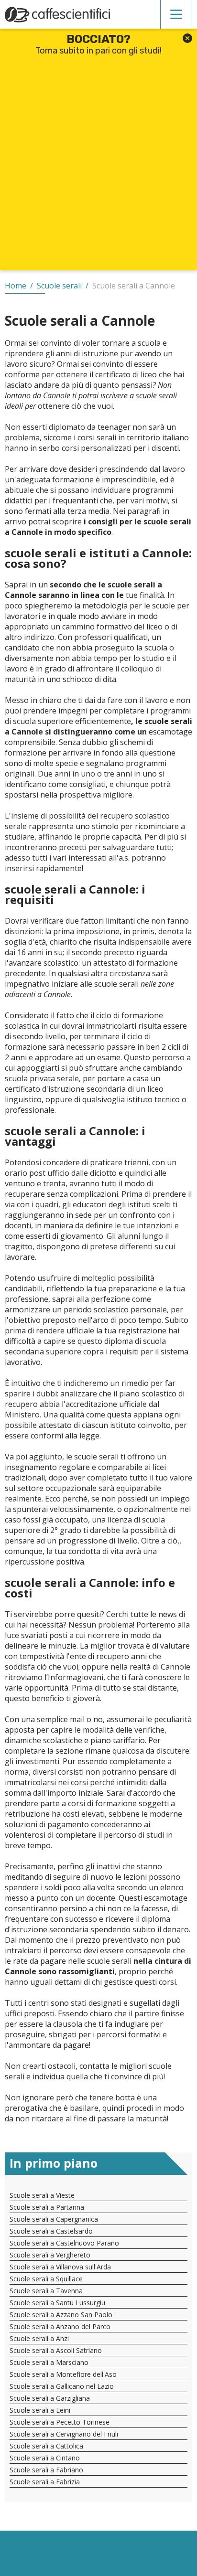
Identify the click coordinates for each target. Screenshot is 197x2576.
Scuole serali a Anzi (39, 2338)
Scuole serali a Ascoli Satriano (56, 2350)
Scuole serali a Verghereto (50, 2255)
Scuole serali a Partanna (47, 2207)
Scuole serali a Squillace (46, 2279)
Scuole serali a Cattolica (46, 2446)
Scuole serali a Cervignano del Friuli (64, 2434)
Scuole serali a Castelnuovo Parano (64, 2243)
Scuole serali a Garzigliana (50, 2398)
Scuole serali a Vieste (42, 2195)
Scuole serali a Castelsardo (51, 2231)
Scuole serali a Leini (40, 2410)
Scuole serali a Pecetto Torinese (60, 2422)
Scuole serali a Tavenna (46, 2291)
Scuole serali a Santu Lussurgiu (57, 2303)
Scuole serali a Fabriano (46, 2470)
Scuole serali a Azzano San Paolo (61, 2315)
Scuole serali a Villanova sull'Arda (60, 2267)
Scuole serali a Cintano (45, 2458)
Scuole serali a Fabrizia (45, 2482)
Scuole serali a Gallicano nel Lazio (62, 2386)
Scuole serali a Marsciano (49, 2362)
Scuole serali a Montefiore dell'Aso (63, 2374)
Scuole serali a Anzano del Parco (60, 2326)
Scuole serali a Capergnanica (54, 2219)
